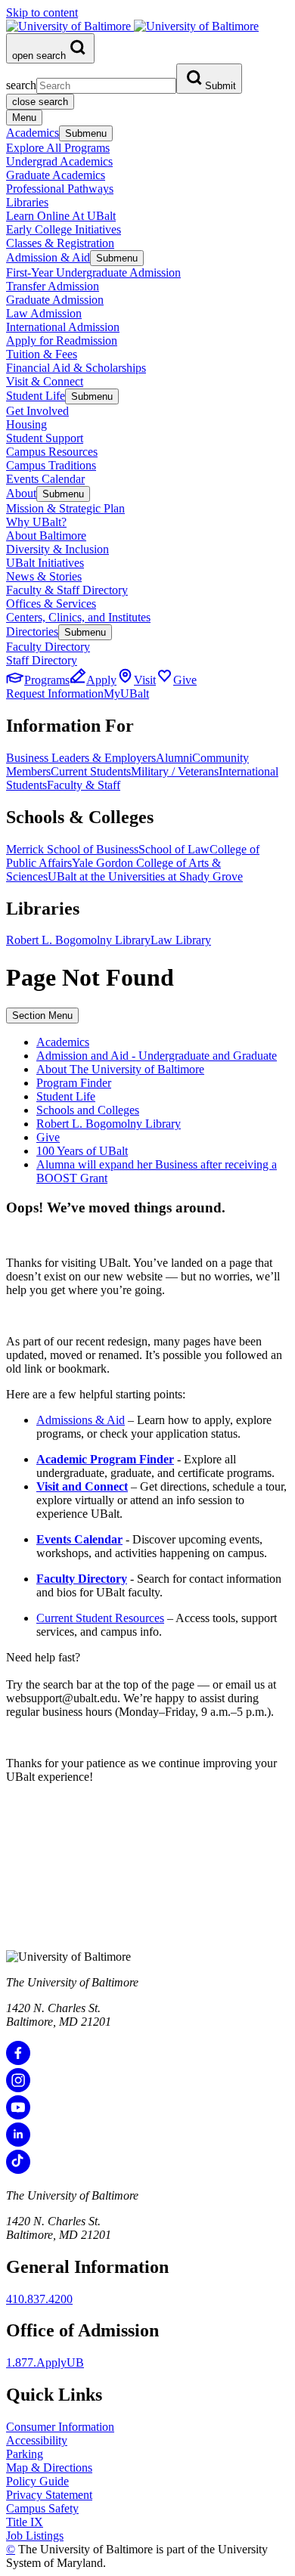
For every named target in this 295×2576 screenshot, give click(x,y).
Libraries (27, 202)
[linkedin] (18, 2143)
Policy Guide (37, 2481)
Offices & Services (51, 604)
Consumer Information (60, 2427)
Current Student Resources (100, 1618)
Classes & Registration (60, 243)
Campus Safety (42, 2508)
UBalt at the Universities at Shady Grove (145, 876)
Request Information (55, 694)
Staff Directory (42, 660)
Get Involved (37, 411)
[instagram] (18, 2088)
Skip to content (42, 12)
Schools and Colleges (88, 1110)
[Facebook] (18, 2061)
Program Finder (74, 1083)
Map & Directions (49, 2468)
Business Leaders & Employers (81, 758)
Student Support (45, 438)
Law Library (181, 940)
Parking (25, 2454)
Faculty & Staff (84, 785)
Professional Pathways (60, 189)
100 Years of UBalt (82, 1151)
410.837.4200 (39, 2299)
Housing (26, 424)
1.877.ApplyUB (45, 2362)
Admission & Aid (48, 257)
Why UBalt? (36, 522)
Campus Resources (52, 452)
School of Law (174, 849)
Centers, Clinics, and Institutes (78, 617)
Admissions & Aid (81, 1420)
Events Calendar (45, 479)
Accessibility (37, 2440)
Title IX (25, 2522)
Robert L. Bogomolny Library (78, 940)
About (21, 493)
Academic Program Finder (105, 1459)
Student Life (36, 396)
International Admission (63, 327)
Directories (32, 632)
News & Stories (44, 576)
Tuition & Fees (42, 354)
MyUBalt (126, 694)
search (21, 85)
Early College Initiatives (64, 229)
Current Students (91, 771)
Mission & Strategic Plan (65, 508)
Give (48, 1137)
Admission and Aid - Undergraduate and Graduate (157, 1056)
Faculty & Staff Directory (67, 590)
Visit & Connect (45, 381)
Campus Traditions (51, 465)
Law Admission (44, 313)
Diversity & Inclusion (57, 549)
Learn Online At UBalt (61, 216)
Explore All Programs (58, 148)
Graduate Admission (55, 300)
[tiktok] (18, 2170)
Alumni (174, 758)
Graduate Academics (56, 175)
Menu (24, 118)
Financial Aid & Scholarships (76, 368)
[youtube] (18, 2115)
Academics (33, 133)
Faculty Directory (48, 647)
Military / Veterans (175, 771)
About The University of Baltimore (120, 1069)
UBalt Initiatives (45, 563)
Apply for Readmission (62, 341)
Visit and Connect (82, 1486)
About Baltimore (46, 536)
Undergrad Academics (59, 161)
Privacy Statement (49, 2495)
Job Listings (35, 2536)
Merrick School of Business (72, 849)
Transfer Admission (53, 286)
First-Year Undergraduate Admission (93, 272)
